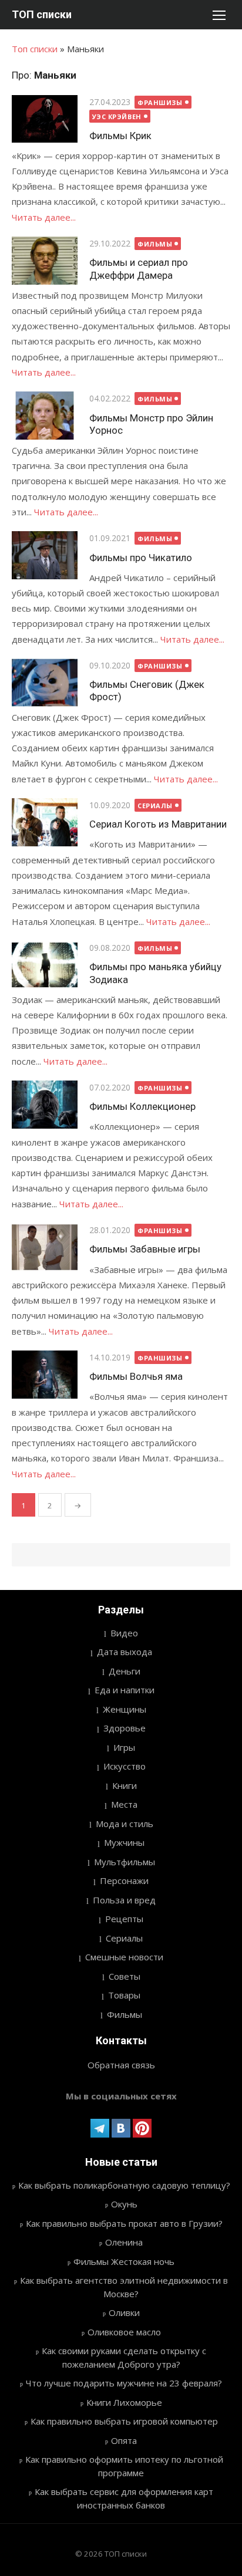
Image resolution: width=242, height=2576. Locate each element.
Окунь (124, 2204)
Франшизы (160, 102)
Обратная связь (121, 2065)
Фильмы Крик (120, 136)
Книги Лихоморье (124, 2402)
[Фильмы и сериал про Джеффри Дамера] (45, 261)
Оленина (124, 2242)
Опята (124, 2440)
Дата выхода (125, 1652)
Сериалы (155, 806)
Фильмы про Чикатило (141, 558)
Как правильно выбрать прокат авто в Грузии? (124, 2223)
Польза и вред (124, 1900)
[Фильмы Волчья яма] (45, 1375)
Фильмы (155, 244)
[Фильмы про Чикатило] (45, 555)
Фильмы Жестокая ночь (124, 2261)
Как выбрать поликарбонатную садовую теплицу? (124, 2185)
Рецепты (124, 1919)
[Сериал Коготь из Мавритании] (45, 822)
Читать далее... (44, 217)
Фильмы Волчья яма (136, 1376)
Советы (125, 1976)
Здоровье (125, 1728)
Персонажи (124, 1880)
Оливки (124, 2312)
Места (124, 1804)
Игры (124, 1747)
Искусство (125, 1766)
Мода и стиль (125, 1824)
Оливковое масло (124, 2332)
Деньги (125, 1671)
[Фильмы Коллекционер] (45, 1105)
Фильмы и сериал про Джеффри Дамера (139, 269)
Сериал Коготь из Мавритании (158, 824)
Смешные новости (124, 1957)
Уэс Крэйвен (117, 117)
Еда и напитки (125, 1690)
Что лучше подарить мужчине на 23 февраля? (124, 2383)
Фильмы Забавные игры (145, 1249)
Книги (125, 1785)
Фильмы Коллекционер (142, 1106)
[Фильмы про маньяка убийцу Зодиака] (45, 965)
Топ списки (35, 49)
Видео (124, 1633)
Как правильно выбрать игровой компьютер (124, 2421)
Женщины (125, 1709)
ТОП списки (42, 14)
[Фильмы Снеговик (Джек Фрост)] (45, 683)
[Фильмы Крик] (45, 119)
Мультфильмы (125, 1862)
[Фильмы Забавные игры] (45, 1247)
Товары (124, 1995)
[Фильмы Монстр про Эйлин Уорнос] (45, 416)
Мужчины (124, 1842)
